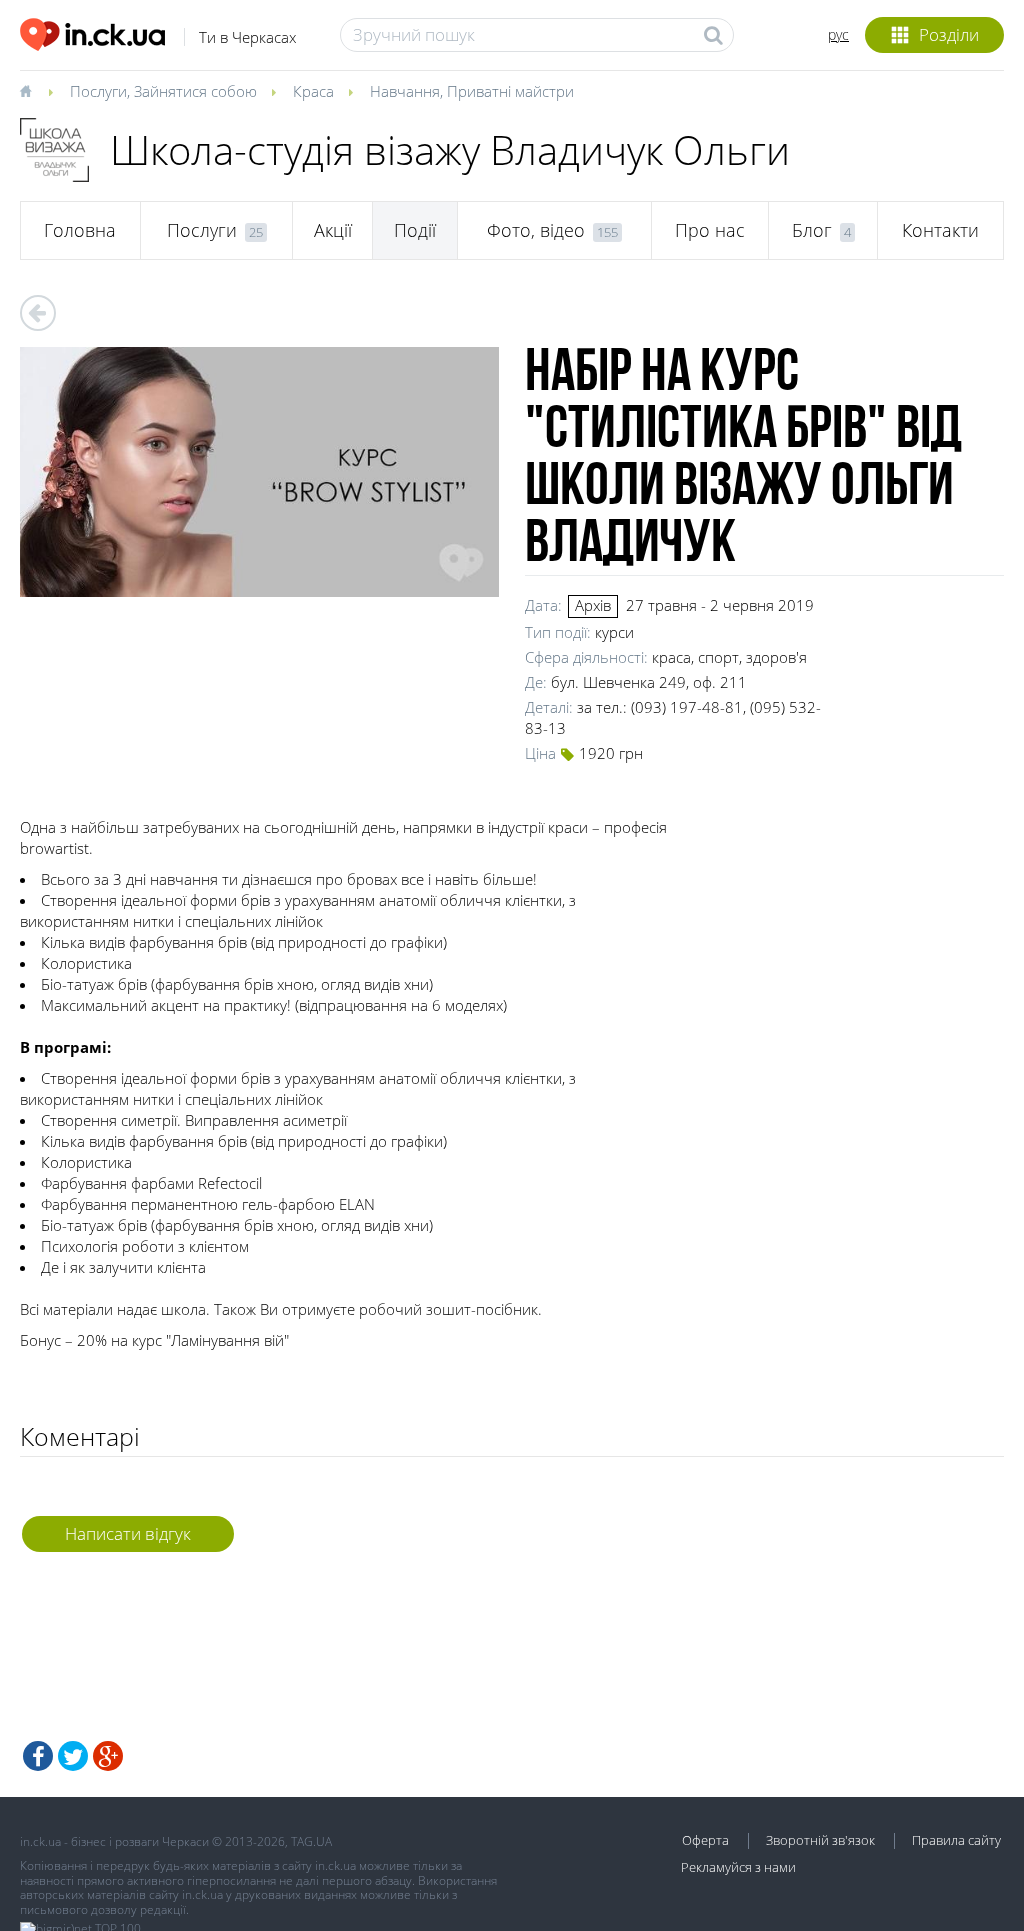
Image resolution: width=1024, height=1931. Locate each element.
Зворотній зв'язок (820, 1840)
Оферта (705, 1840)
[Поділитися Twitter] (73, 1756)
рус (838, 34)
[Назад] (38, 313)
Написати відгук (128, 1533)
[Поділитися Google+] (108, 1756)
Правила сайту (956, 1840)
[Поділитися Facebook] (38, 1756)
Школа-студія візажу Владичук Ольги (450, 149)
